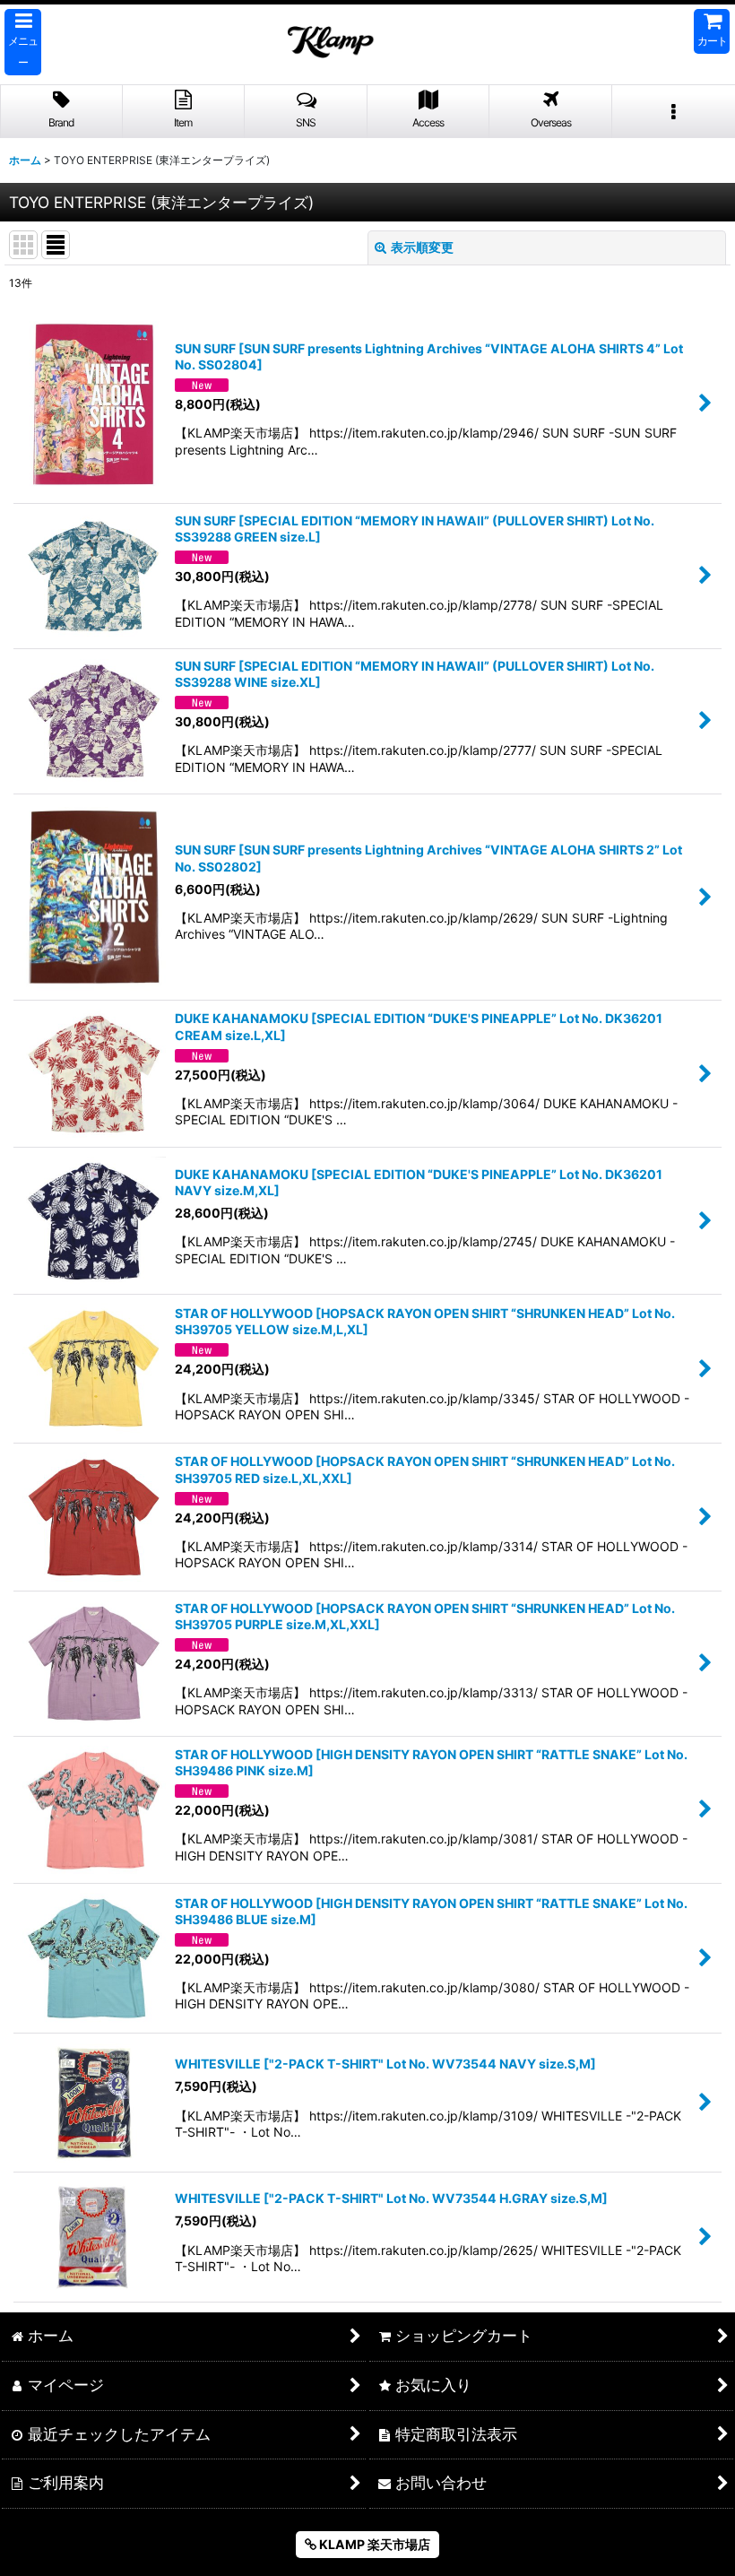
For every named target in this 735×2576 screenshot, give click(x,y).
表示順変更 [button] (422, 247)
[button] (23, 42)
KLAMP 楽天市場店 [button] (373, 2544)
